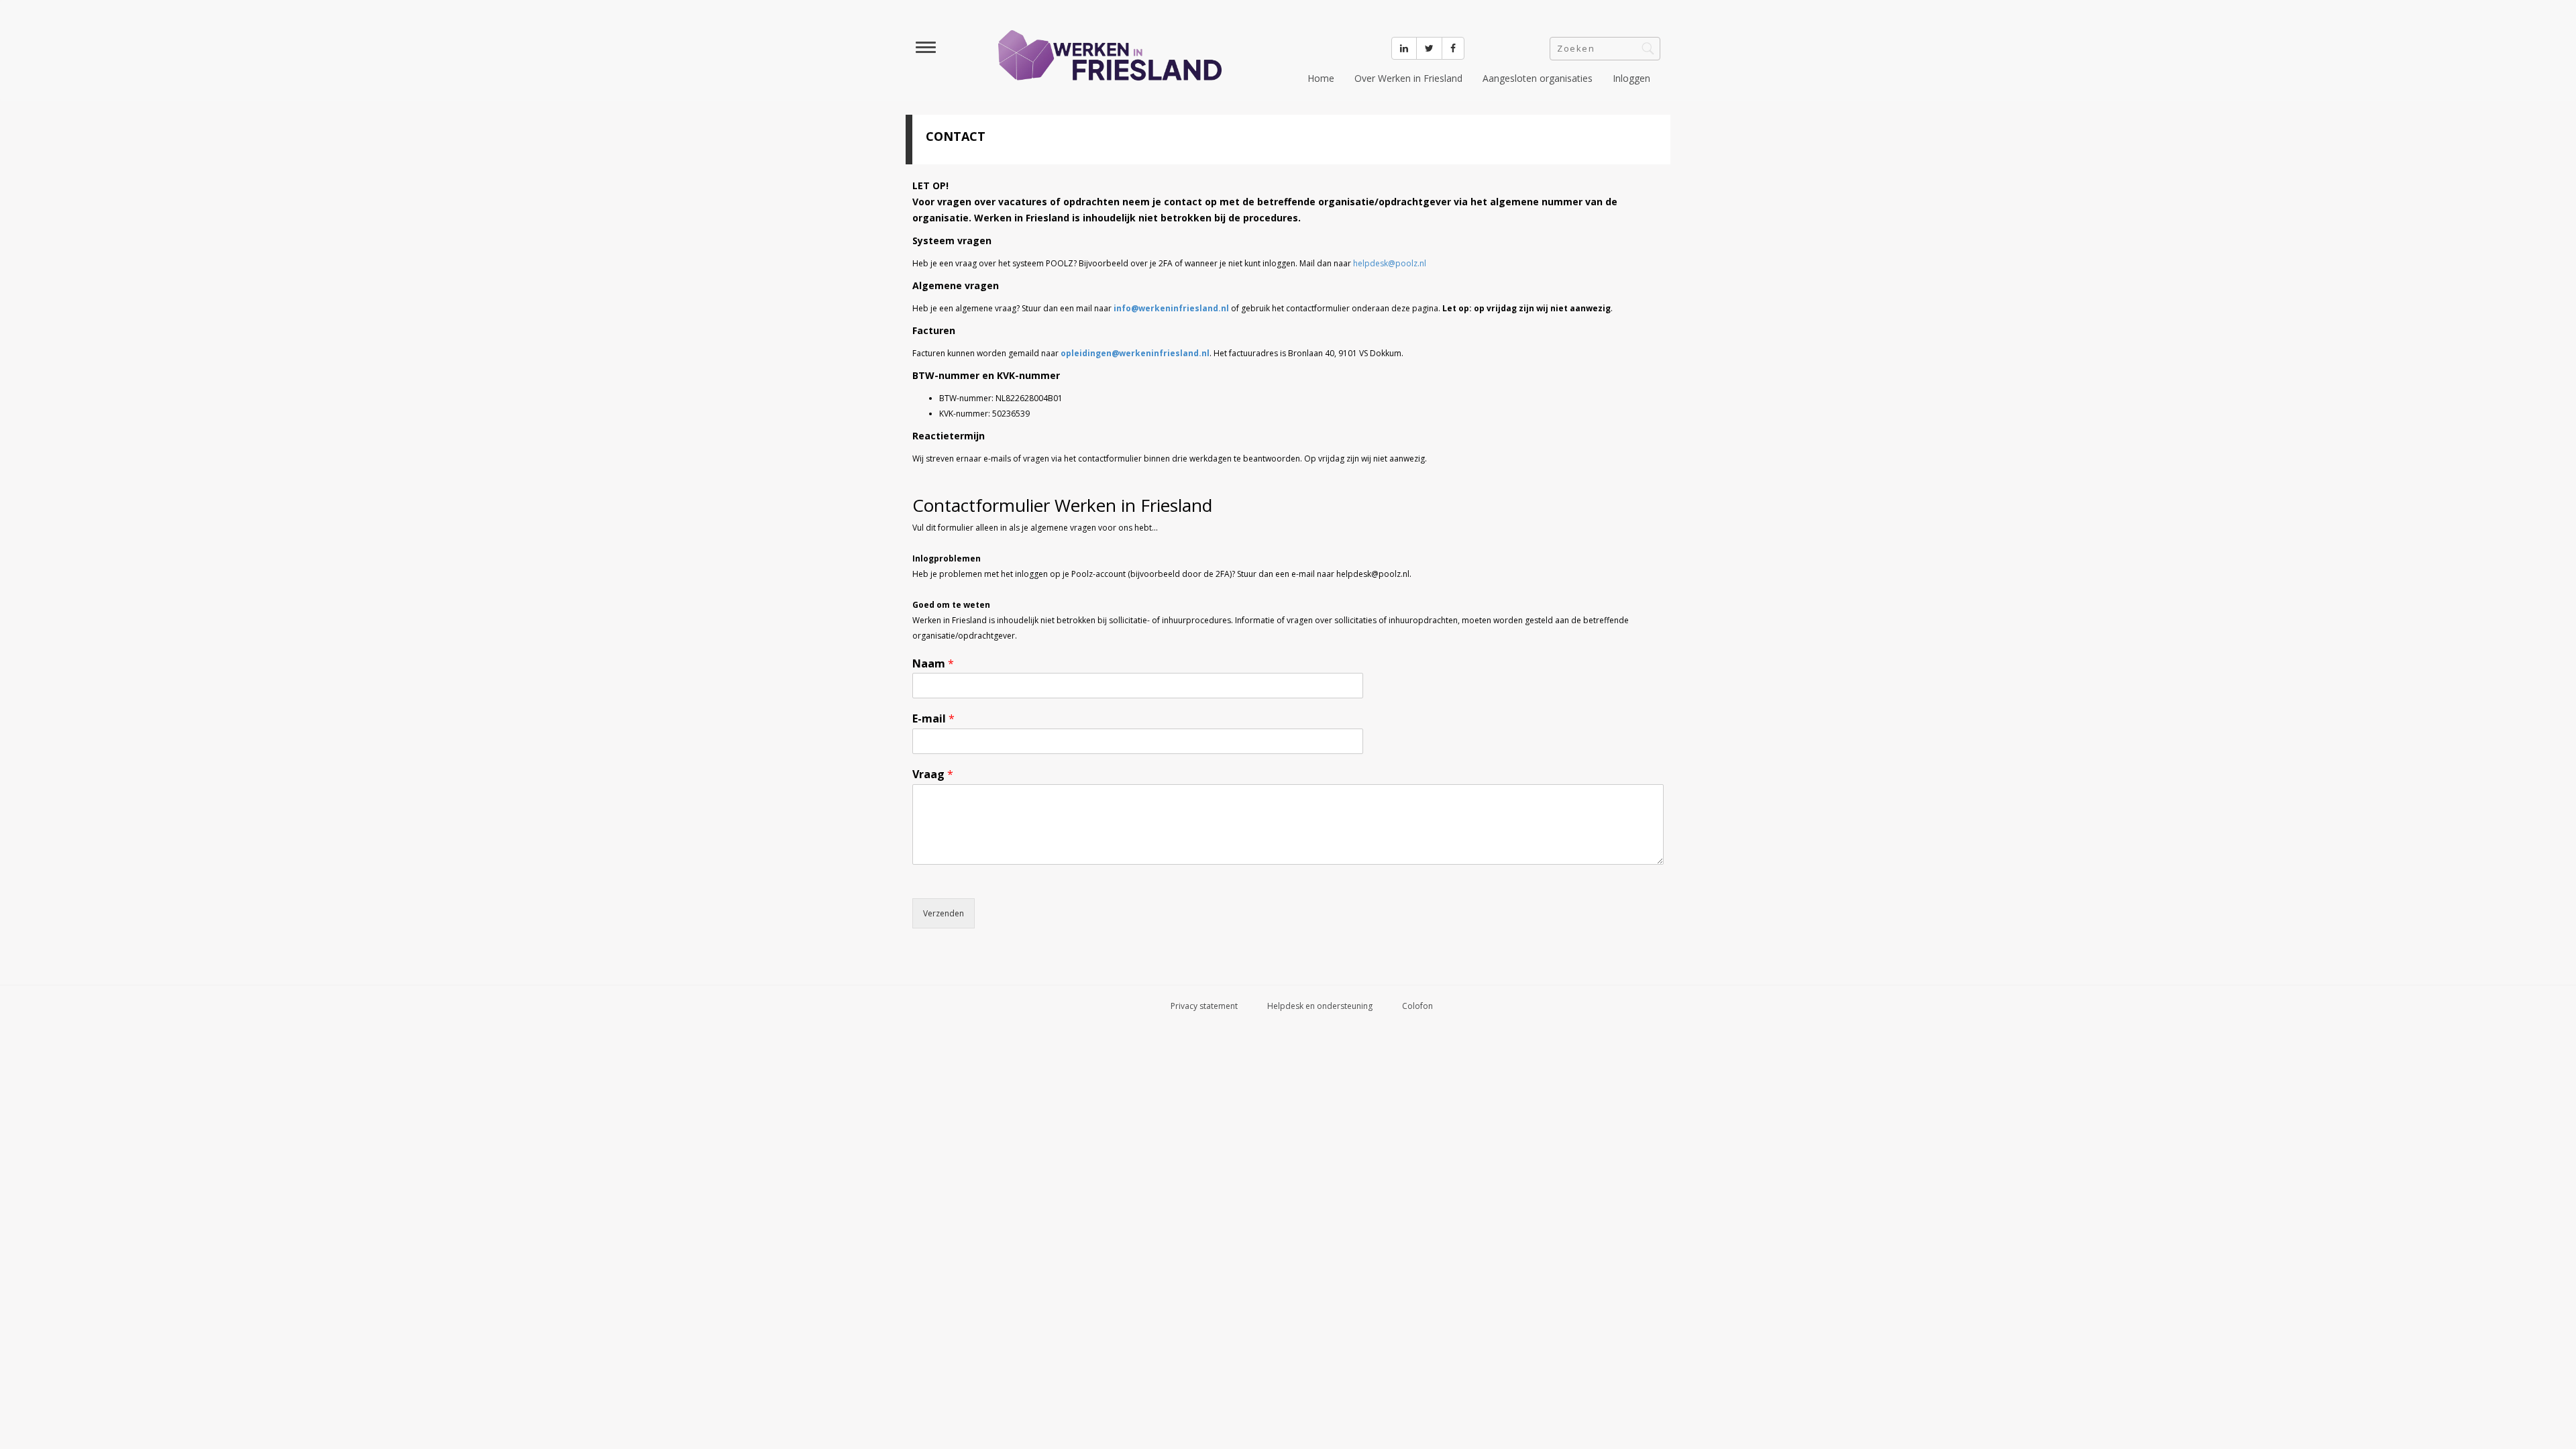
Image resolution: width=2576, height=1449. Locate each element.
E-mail (933, 719)
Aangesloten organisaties (1538, 78)
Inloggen (1631, 78)
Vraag (933, 774)
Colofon (1417, 1006)
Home (1321, 78)
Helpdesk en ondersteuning (1320, 1006)
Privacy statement (1204, 1006)
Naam (933, 664)
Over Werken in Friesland (1408, 78)
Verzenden (944, 913)
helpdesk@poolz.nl (1390, 263)
